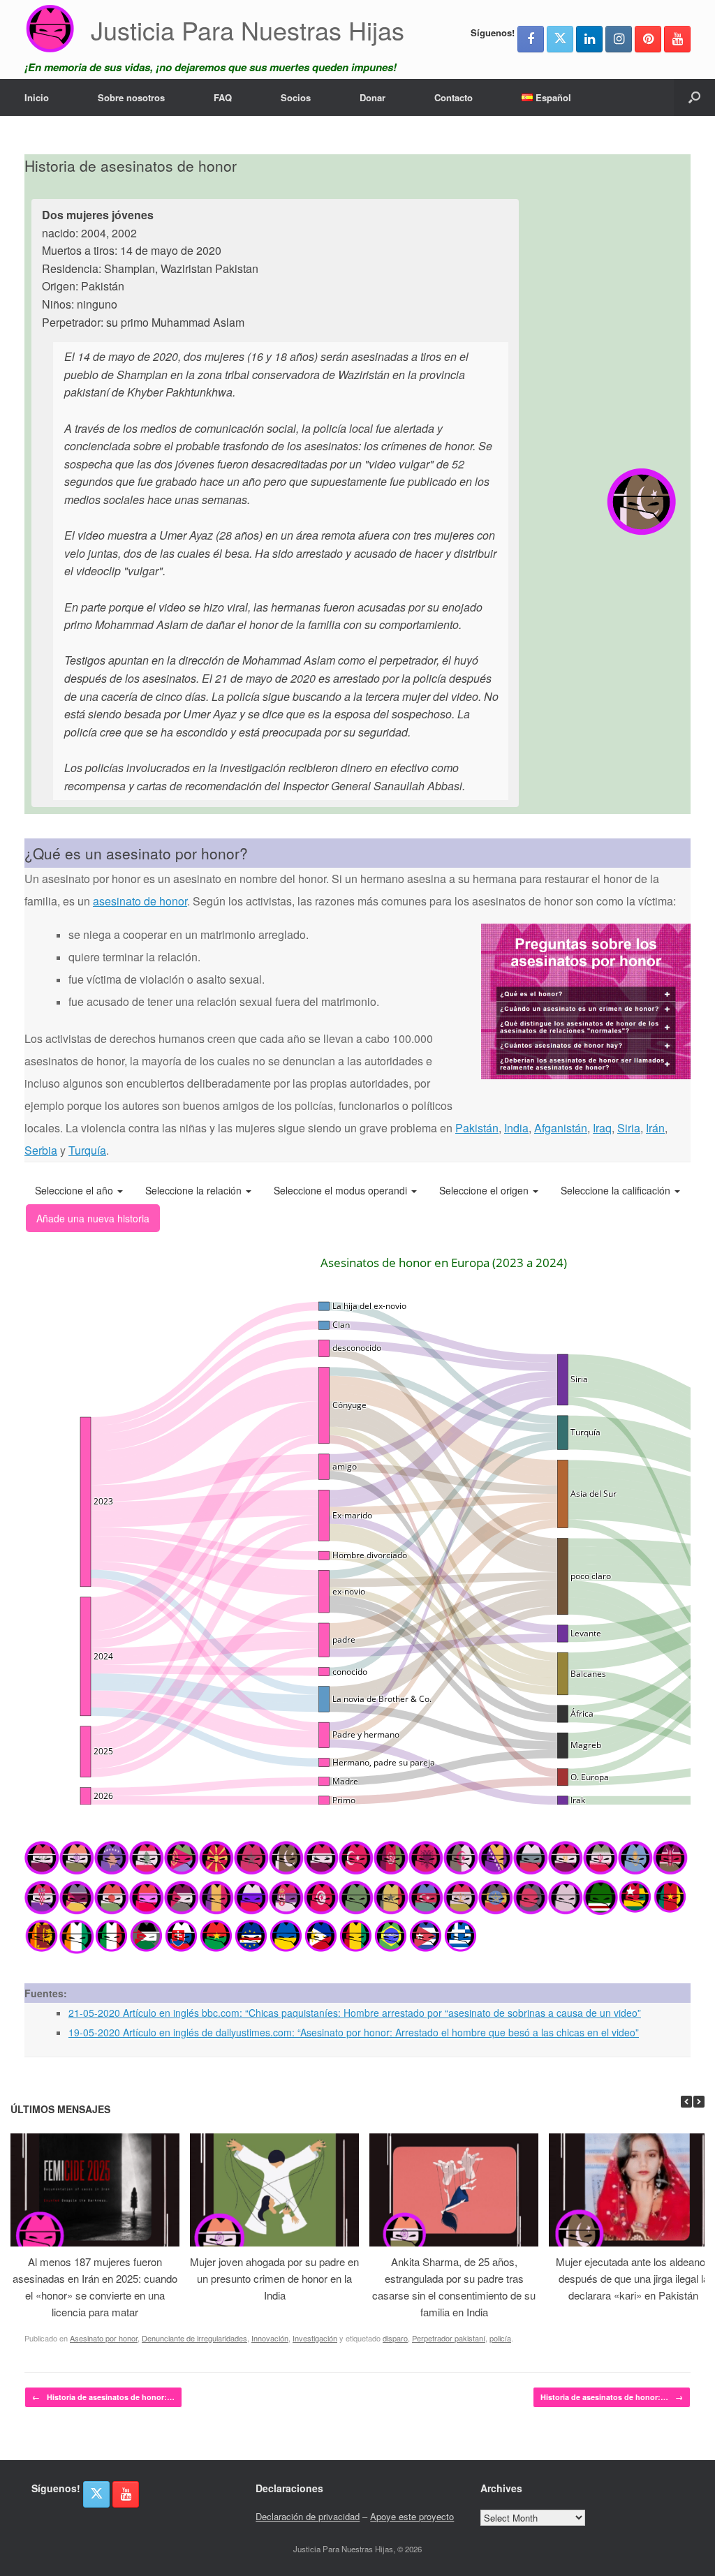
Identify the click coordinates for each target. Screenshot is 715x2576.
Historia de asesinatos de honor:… (103, 2397)
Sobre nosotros (131, 97)
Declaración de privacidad (308, 2516)
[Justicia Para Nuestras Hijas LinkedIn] (589, 39)
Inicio (37, 97)
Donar (373, 97)
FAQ (223, 97)
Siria (629, 1128)
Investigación (315, 2338)
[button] (694, 97)
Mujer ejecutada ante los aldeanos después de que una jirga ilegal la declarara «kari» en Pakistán (633, 2278)
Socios (296, 97)
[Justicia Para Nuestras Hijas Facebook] (531, 39)
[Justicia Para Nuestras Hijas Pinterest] (648, 39)
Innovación (270, 2338)
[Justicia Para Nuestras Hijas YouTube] (677, 39)
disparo (395, 2338)
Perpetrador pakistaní (449, 2338)
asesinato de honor (140, 901)
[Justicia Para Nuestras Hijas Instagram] (619, 39)
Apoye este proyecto (412, 2516)
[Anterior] (686, 2102)
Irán (655, 1128)
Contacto (454, 97)
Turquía (87, 1150)
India (516, 1128)
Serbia (41, 1150)
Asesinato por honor (104, 2338)
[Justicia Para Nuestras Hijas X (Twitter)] (560, 39)
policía (500, 2338)
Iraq (602, 1128)
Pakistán (477, 1128)
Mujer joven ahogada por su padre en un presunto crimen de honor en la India (274, 2278)
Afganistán (561, 1128)
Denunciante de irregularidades (194, 2338)
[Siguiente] (699, 2102)
